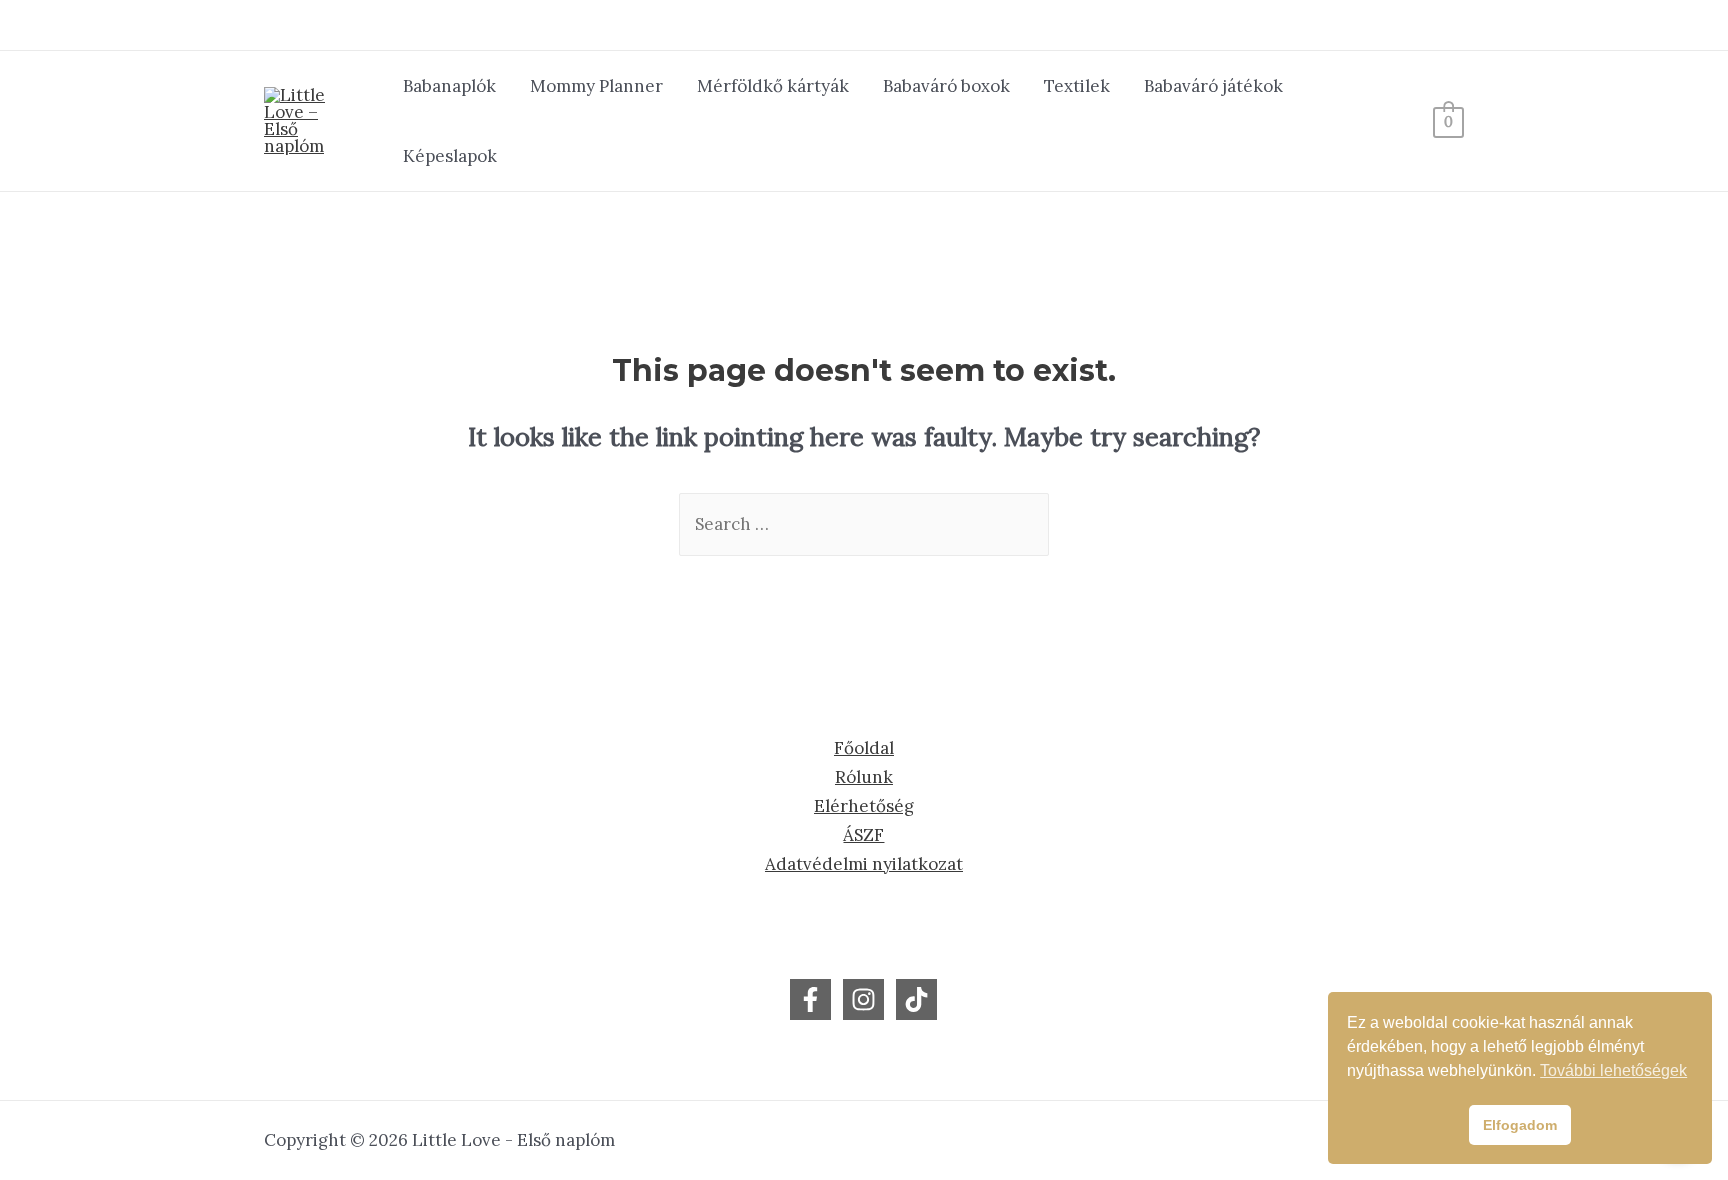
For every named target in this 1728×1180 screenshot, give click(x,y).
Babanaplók (449, 86)
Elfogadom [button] (1520, 1125)
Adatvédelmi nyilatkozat (864, 864)
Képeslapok (450, 156)
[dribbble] (863, 999)
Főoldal (864, 748)
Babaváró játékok (1213, 86)
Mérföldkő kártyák (773, 86)
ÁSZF (863, 835)
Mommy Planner (596, 86)
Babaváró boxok (946, 86)
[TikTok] (916, 999)
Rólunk (864, 777)
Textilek (1077, 86)
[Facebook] (810, 999)
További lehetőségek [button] (1613, 1070)
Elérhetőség (864, 806)
